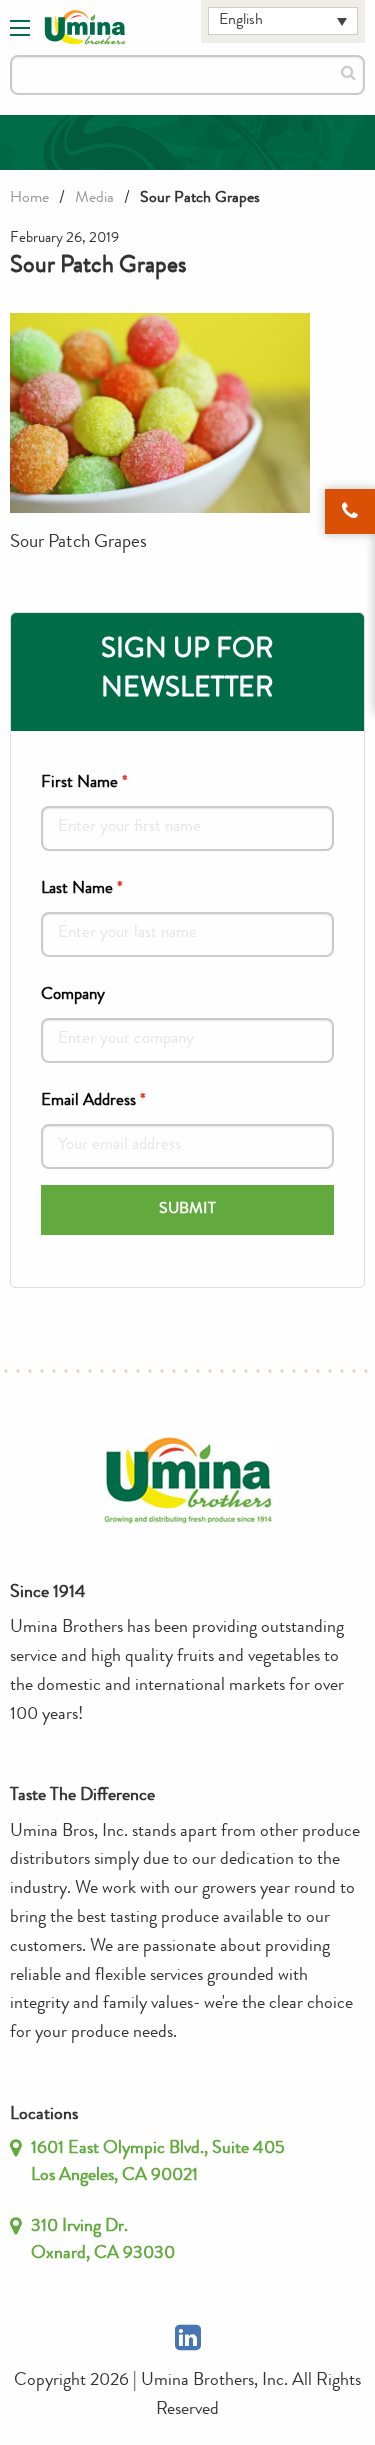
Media (94, 199)
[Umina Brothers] (85, 28)
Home (29, 199)
